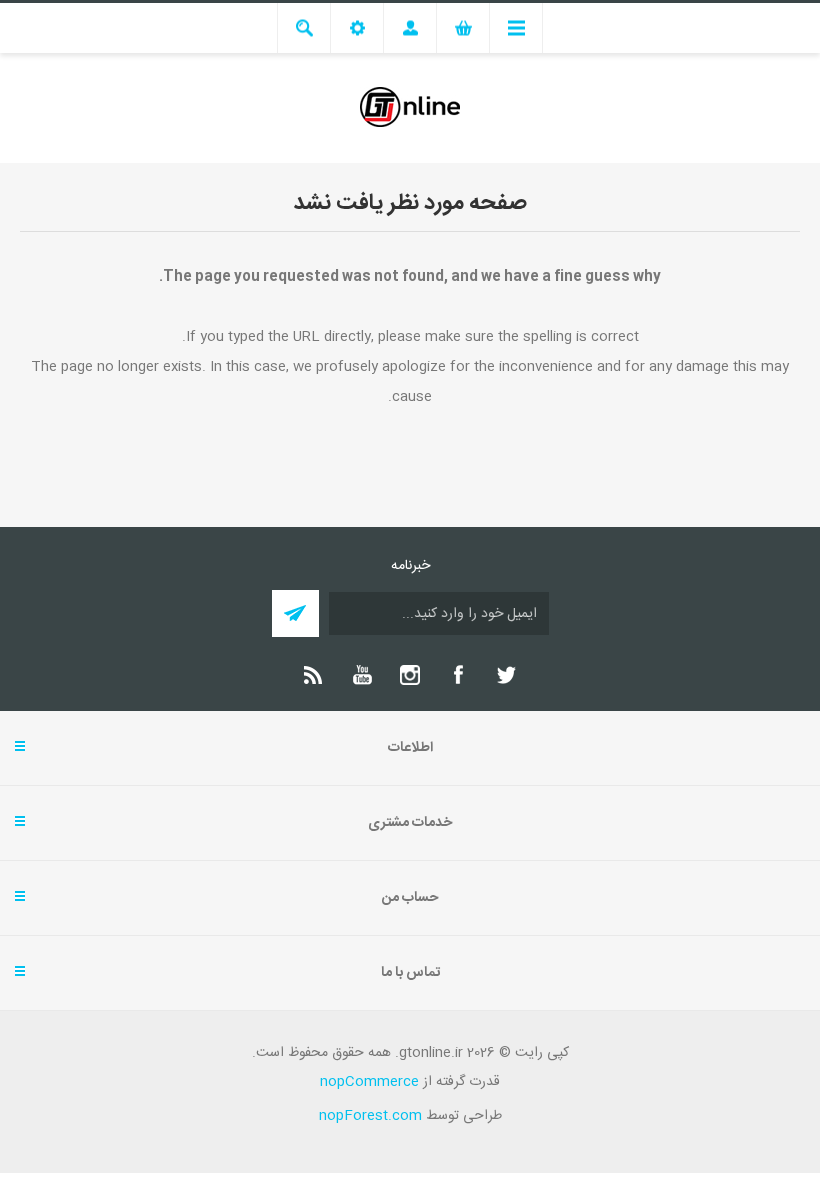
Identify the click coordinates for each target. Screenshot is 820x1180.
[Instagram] (410, 675)
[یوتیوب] (362, 675)
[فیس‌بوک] (458, 675)
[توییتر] (506, 675)
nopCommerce (369, 1082)
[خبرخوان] (314, 675)
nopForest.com (370, 1116)
